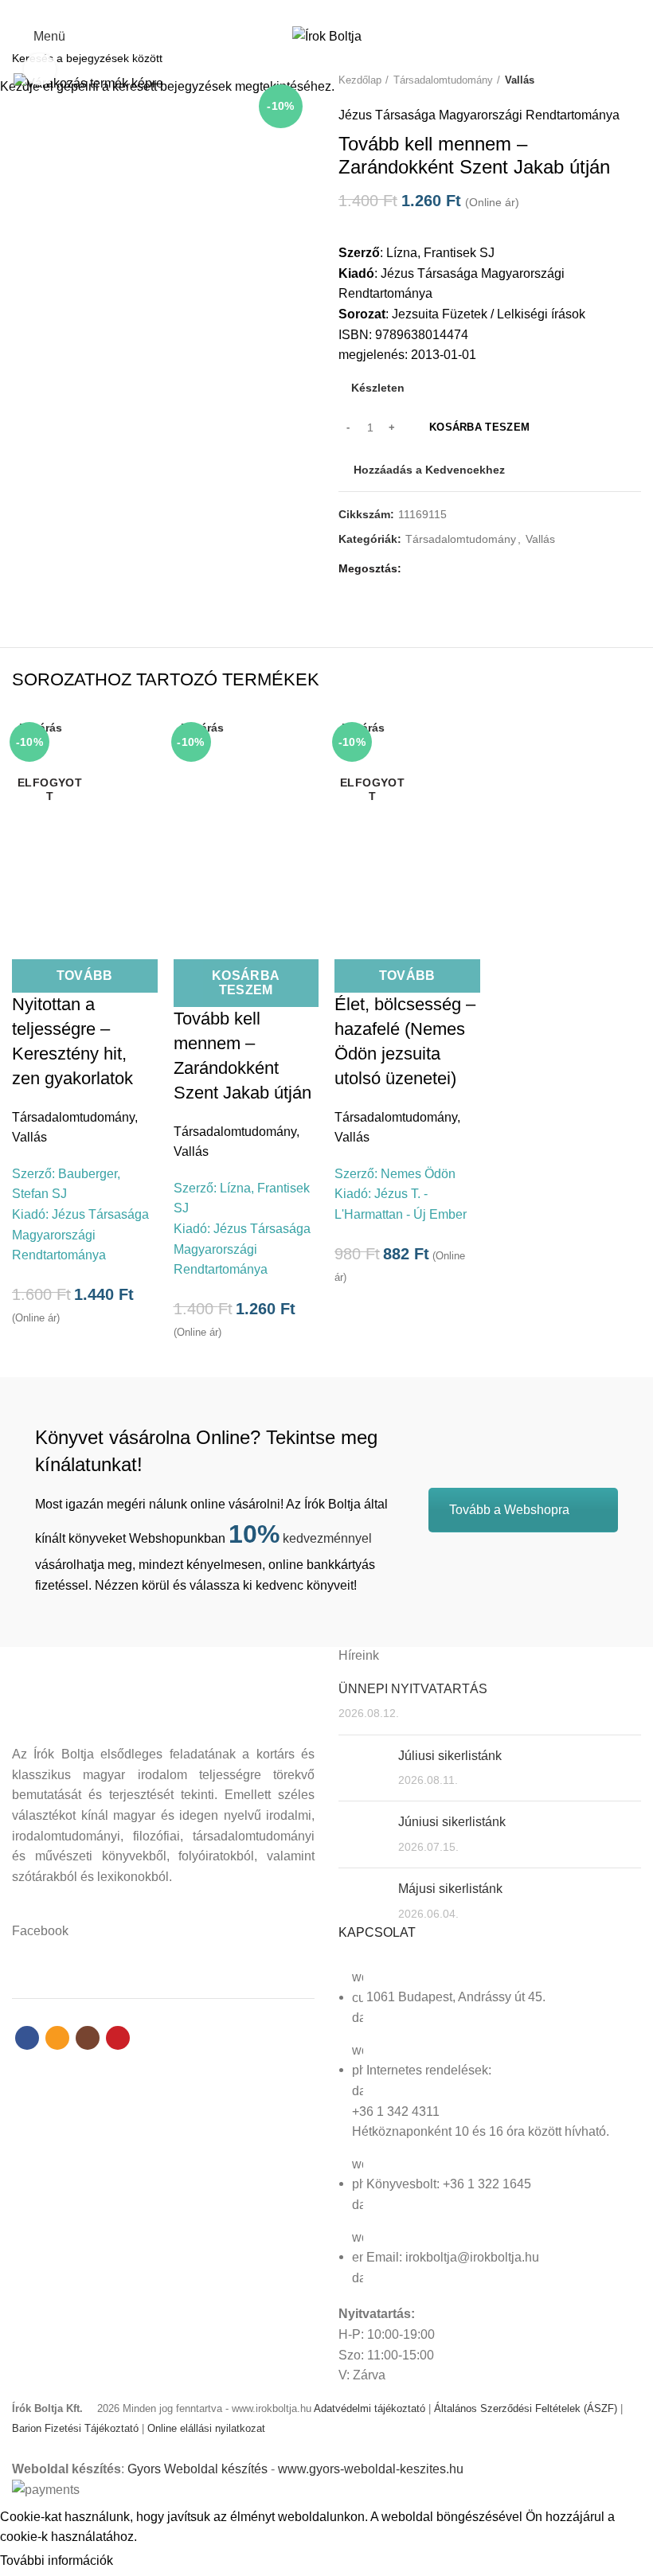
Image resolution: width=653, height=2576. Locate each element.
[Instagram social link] (336, 10)
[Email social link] (317, 10)
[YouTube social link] (354, 10)
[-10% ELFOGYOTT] (85, 817)
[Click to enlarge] (40, 69)
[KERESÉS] (631, 58)
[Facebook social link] (299, 10)
